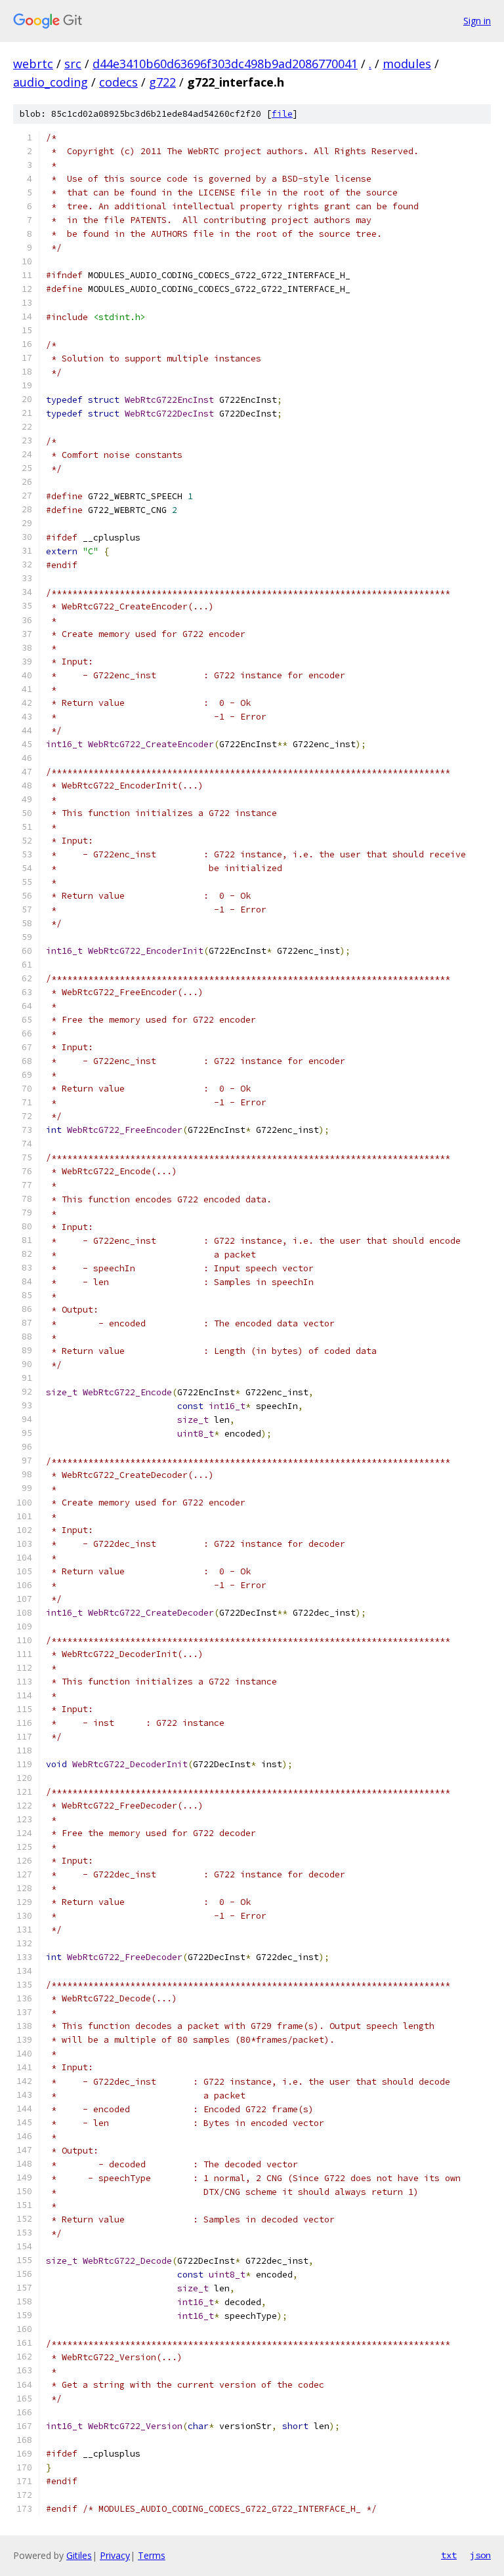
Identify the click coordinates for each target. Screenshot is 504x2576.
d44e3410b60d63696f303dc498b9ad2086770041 (225, 64)
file (282, 114)
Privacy (115, 2555)
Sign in (477, 21)
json (480, 2555)
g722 (162, 82)
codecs (118, 82)
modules (407, 64)
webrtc (33, 64)
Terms (152, 2555)
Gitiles (79, 2555)
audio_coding (51, 82)
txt (449, 2555)
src (73, 64)
